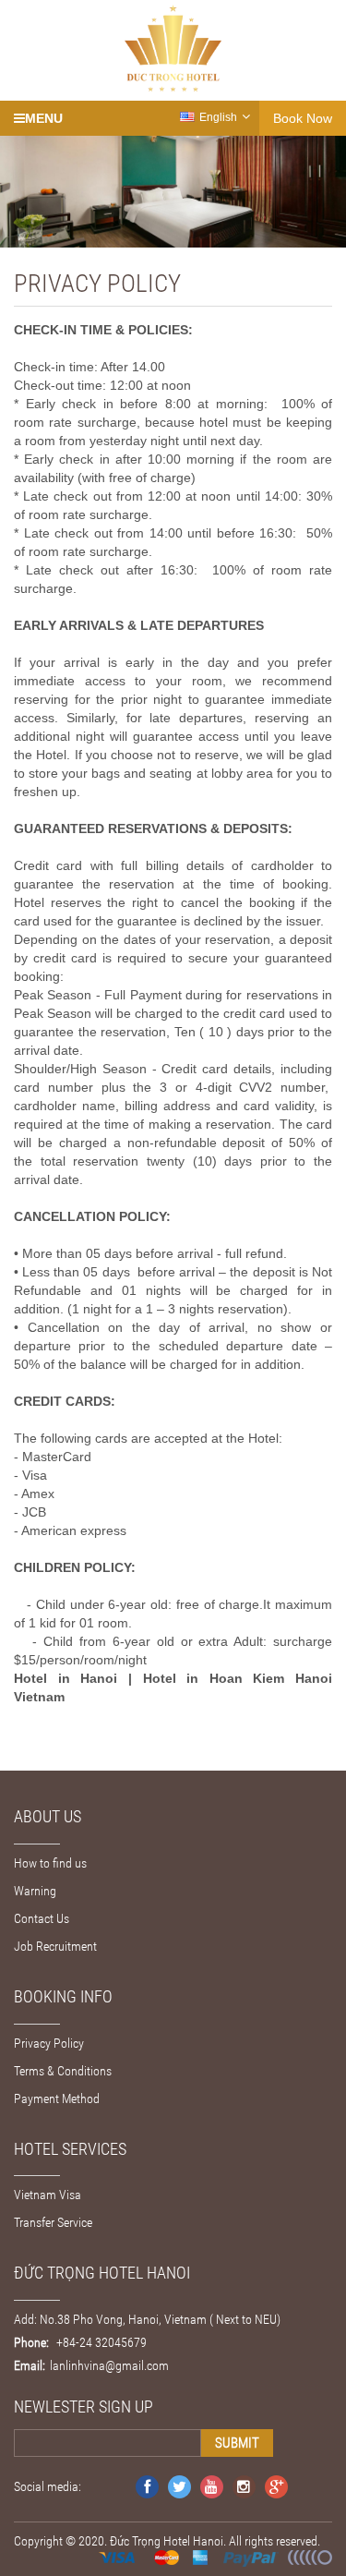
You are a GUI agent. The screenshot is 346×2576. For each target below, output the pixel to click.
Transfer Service (53, 2222)
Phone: (31, 2342)
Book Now (303, 118)
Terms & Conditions (63, 2071)
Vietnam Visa (48, 2195)
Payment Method (57, 2098)
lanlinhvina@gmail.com (109, 2365)
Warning (35, 1891)
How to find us (50, 1863)
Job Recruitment (55, 1946)
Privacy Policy (49, 2043)
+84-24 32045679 (100, 2342)
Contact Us (42, 1918)
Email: (30, 2365)
